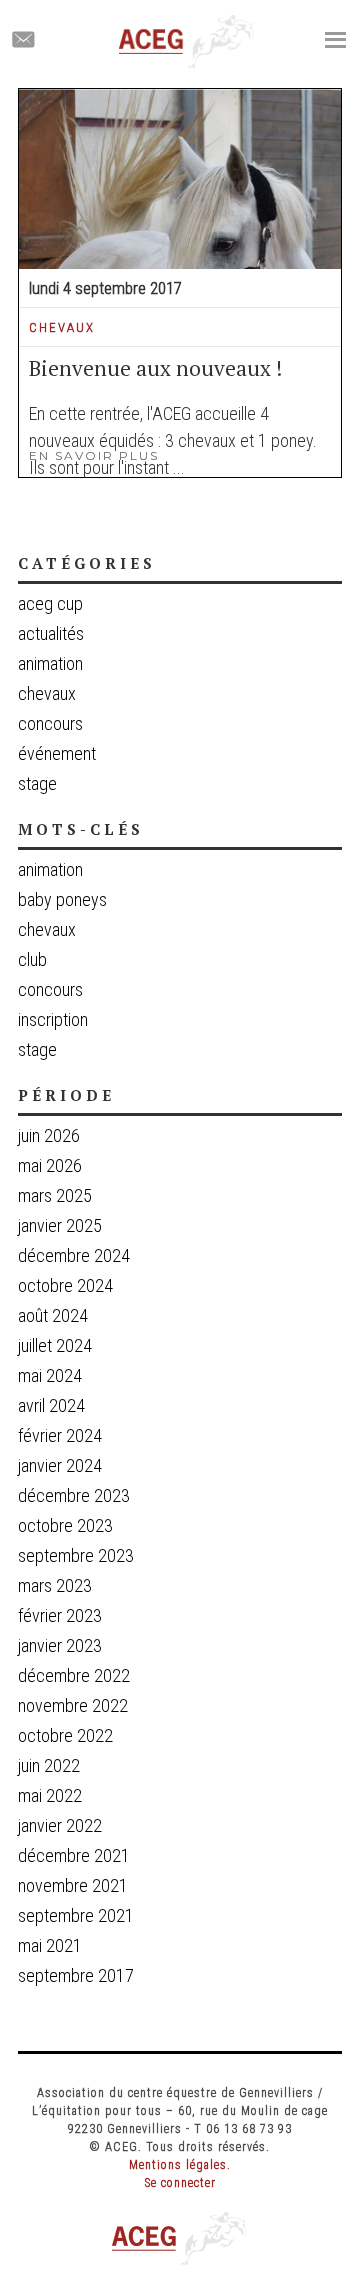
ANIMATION (50, 663)
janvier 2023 (60, 1645)
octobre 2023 (65, 1525)
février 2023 (60, 1615)
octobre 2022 (65, 1735)
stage (37, 1050)
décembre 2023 (74, 1495)
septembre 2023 (76, 1555)
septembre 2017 (76, 1975)
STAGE (37, 783)
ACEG (187, 41)
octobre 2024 (65, 1285)
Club (32, 960)
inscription (53, 1020)
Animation (50, 870)
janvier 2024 (60, 1465)
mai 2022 (50, 1795)
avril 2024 (51, 1405)
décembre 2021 (74, 1855)
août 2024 (53, 1315)
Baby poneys (62, 900)
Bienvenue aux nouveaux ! (155, 368)
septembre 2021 (76, 1915)
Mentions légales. (180, 2165)
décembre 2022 (74, 1675)
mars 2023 (55, 1585)
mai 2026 (50, 1165)
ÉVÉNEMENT (57, 753)
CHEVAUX (62, 327)
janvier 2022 (60, 1825)
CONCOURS (50, 723)
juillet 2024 (55, 1345)
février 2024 (60, 1435)
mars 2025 (55, 1195)
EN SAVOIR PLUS (94, 455)
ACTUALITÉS (51, 633)
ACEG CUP (50, 603)
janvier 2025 (60, 1225)
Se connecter (180, 2183)
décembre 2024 (74, 1255)
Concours (50, 990)
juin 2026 (49, 1135)
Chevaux (47, 930)
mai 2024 (50, 1375)
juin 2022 (49, 1765)
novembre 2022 (73, 1705)
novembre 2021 (73, 1885)
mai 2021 (50, 1945)
